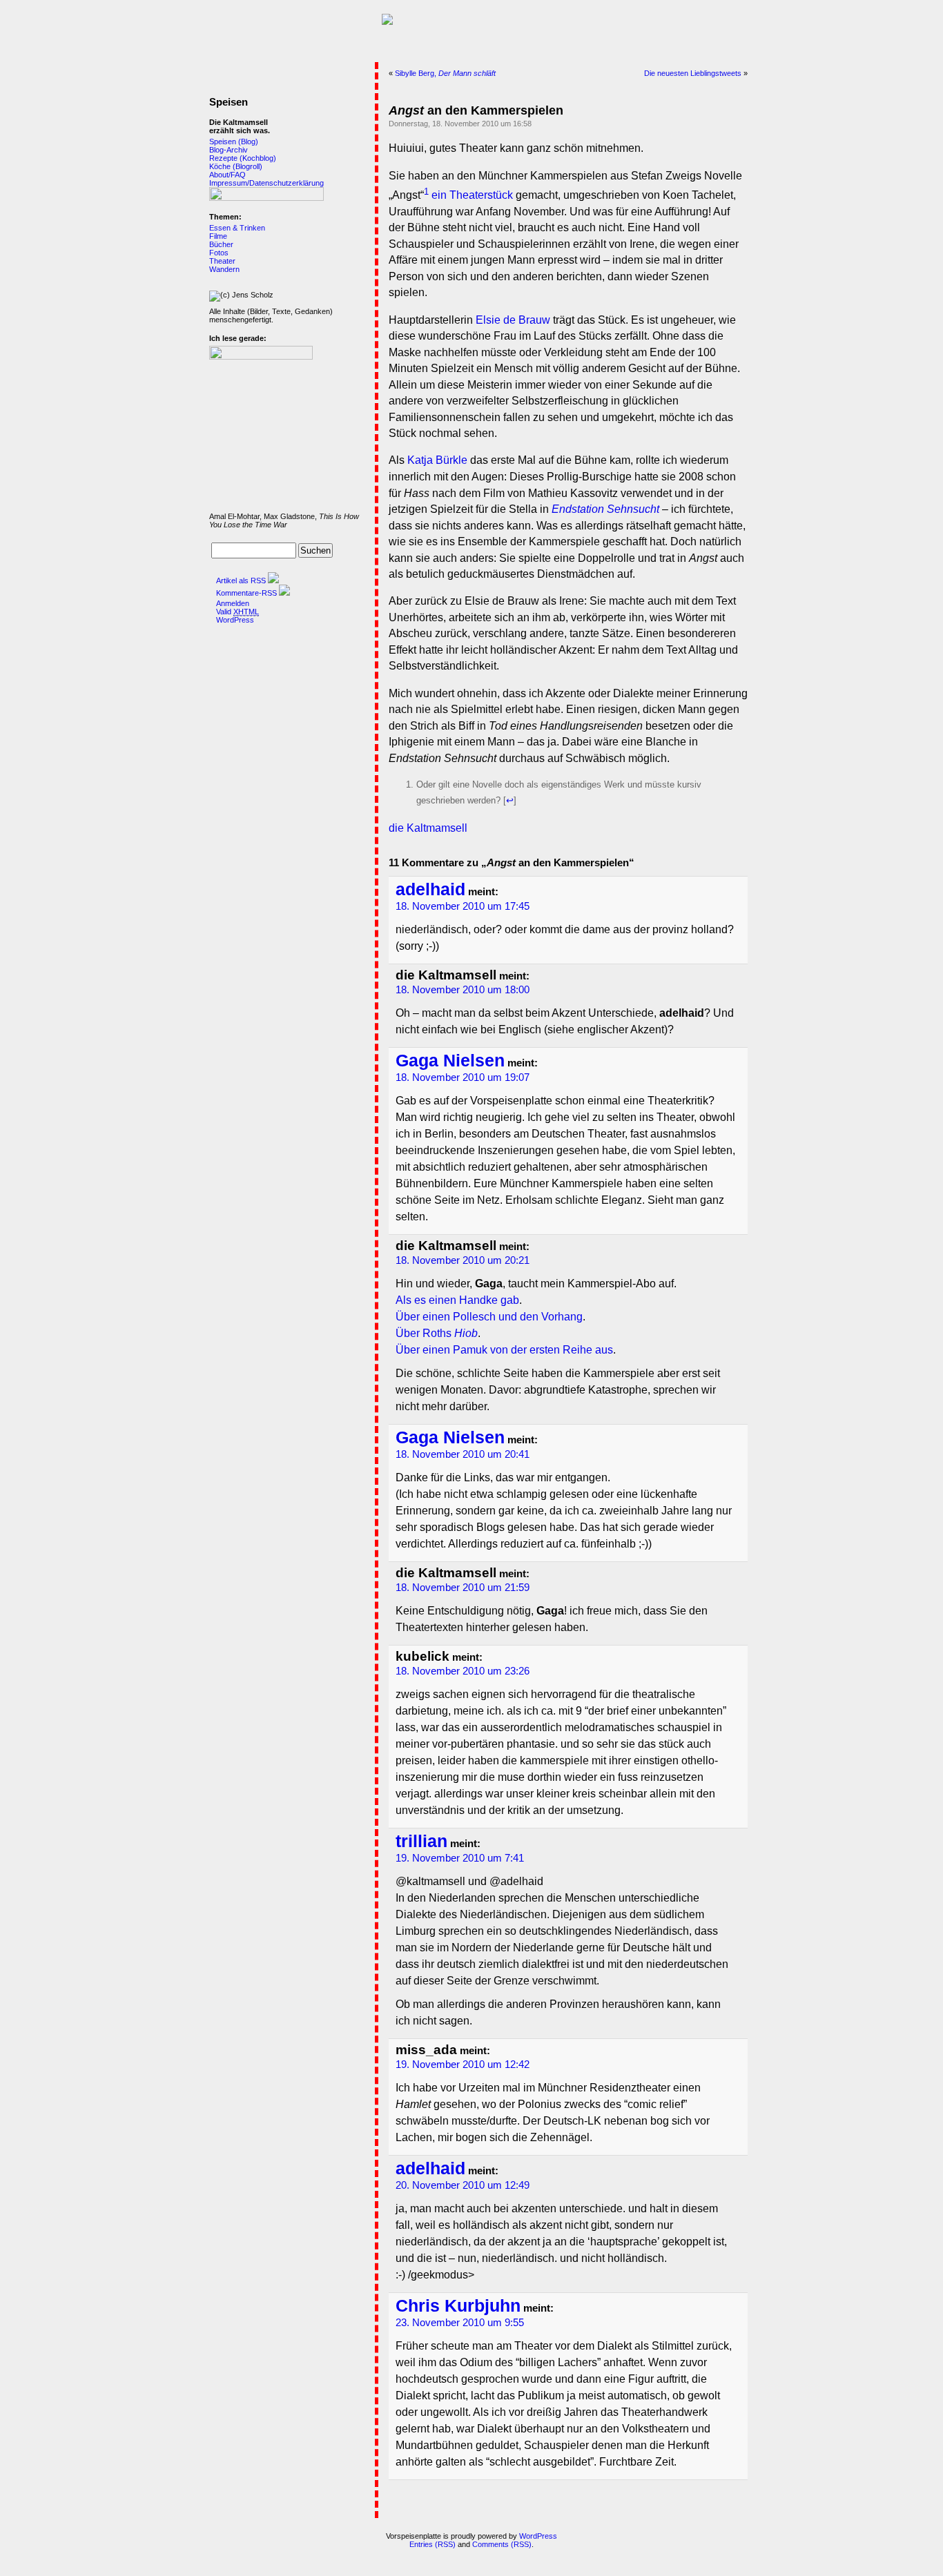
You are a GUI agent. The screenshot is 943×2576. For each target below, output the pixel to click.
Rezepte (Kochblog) (243, 158)
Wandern (224, 269)
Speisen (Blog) (234, 142)
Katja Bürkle (437, 460)
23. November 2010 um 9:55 (460, 2323)
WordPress (235, 620)
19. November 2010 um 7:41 (460, 1858)
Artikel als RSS (241, 580)
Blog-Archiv (229, 150)
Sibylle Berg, (445, 73)
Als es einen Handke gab (457, 1300)
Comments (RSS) (502, 2544)
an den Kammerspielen (476, 110)
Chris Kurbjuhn (458, 2306)
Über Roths (437, 1333)
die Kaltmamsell (428, 828)
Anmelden (233, 603)
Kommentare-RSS (246, 593)
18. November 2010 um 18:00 (463, 990)
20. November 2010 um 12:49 (463, 2185)
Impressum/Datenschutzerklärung (266, 183)
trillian (421, 1841)
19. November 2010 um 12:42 (463, 2065)
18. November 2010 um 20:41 (463, 1454)
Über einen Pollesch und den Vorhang (489, 1317)
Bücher (221, 244)
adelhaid (430, 889)
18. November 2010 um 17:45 (463, 906)
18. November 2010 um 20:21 (463, 1260)
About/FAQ (227, 175)
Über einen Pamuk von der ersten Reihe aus (504, 1350)
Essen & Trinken (237, 228)
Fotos (219, 253)
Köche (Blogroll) (236, 166)
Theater (222, 261)
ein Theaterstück (472, 195)
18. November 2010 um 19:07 (463, 1077)
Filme (218, 236)
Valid (237, 612)
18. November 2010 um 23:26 (463, 1671)
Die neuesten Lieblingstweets (693, 73)
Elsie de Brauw (513, 320)
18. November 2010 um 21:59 (463, 1588)
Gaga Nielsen (450, 1061)
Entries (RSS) (432, 2544)
